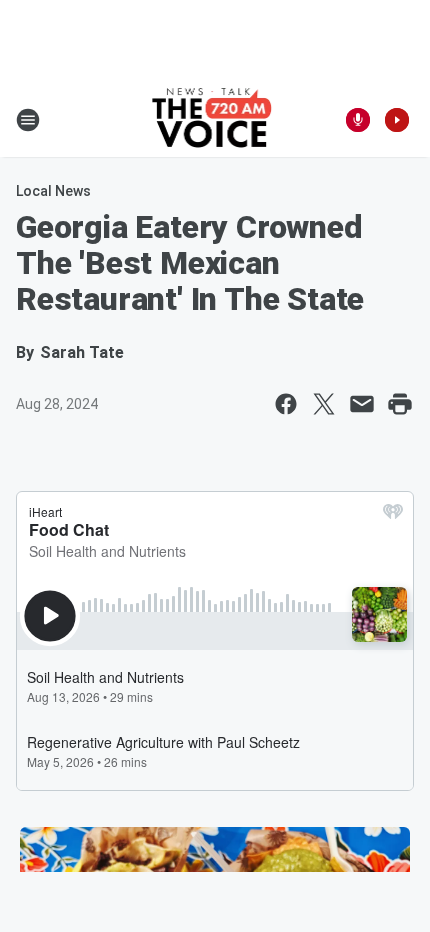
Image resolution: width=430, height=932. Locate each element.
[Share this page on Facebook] (286, 404)
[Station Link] (215, 120)
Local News (53, 191)
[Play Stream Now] (397, 120)
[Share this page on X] (324, 404)
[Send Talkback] (358, 120)
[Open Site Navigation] (28, 120)
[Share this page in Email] (362, 404)
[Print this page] (400, 404)
